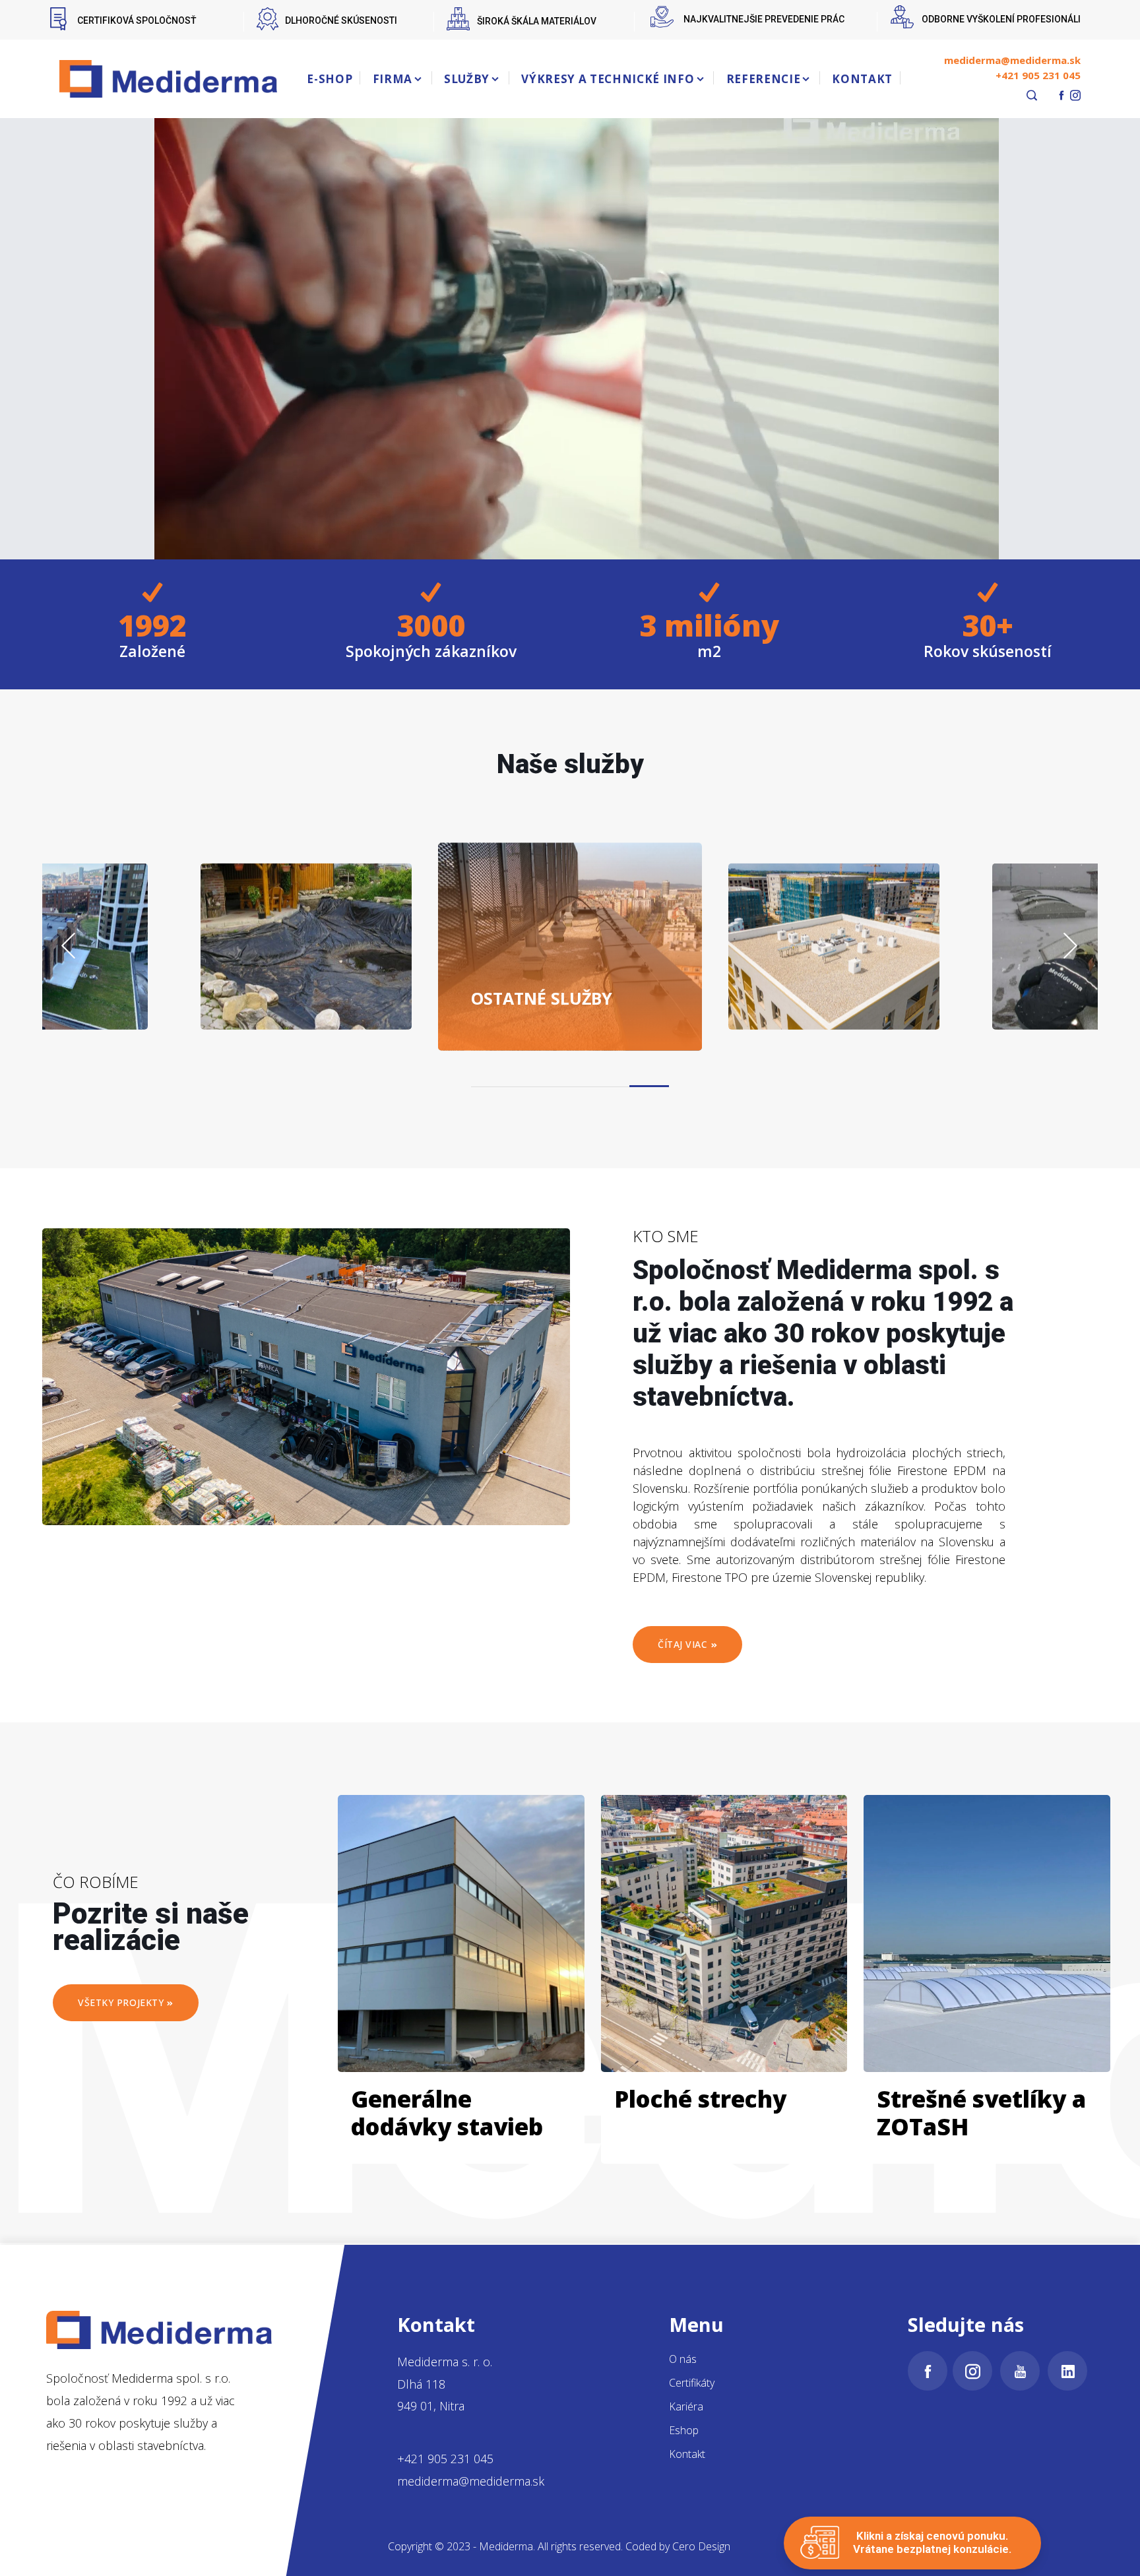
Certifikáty (692, 2383)
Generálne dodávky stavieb (447, 2113)
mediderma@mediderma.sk (1012, 60)
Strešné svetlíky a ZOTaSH (981, 2113)
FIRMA (393, 79)
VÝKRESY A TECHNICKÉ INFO (608, 79)
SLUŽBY (467, 79)
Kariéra (686, 2406)
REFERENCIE (764, 79)
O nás (683, 2359)
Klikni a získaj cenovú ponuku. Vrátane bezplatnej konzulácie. (932, 2542)
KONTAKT (862, 79)
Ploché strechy (700, 2099)
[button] (649, 1086)
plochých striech (851, 988)
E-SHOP (330, 79)
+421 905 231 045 (1038, 75)
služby (542, 997)
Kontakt (687, 2454)
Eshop (684, 2430)
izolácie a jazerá (320, 988)
